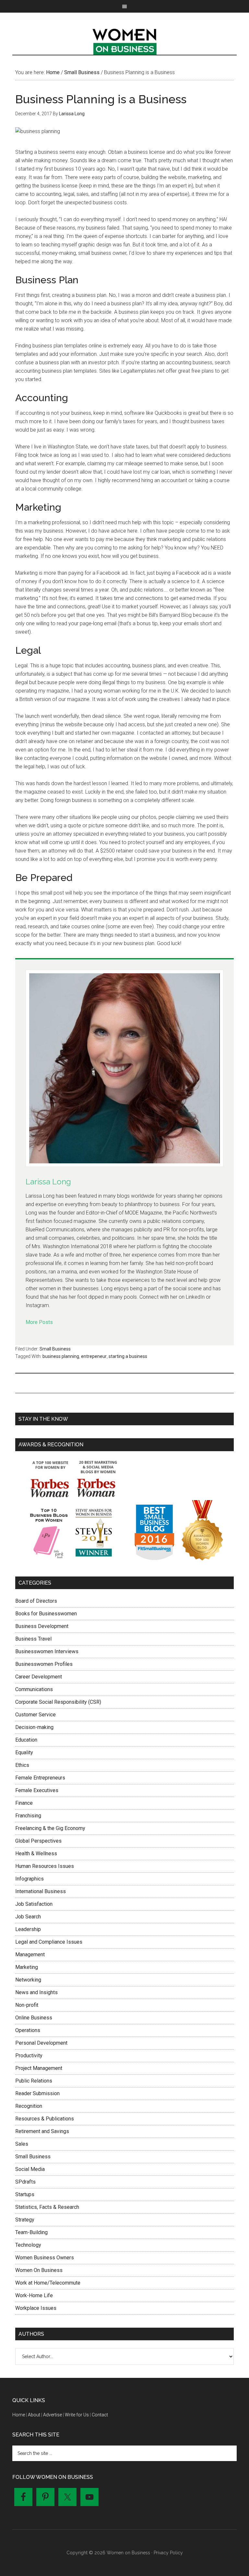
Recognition (29, 2106)
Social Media (30, 2169)
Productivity (29, 2056)
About (34, 2415)
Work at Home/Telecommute (48, 2283)
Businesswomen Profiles (44, 1664)
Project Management (39, 2068)
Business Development (42, 1626)
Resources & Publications (45, 2119)
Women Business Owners (45, 2258)
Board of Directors (36, 1601)
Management (30, 1955)
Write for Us (77, 2415)
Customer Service (36, 1715)
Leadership (28, 1929)
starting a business (128, 1356)
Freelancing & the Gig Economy (50, 1828)
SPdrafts (25, 2182)
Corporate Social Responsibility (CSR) (58, 1702)
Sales (22, 2144)
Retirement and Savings (42, 2131)
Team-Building (31, 2232)
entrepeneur (94, 1356)
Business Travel (33, 1639)
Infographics (30, 1879)
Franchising (28, 1816)
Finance (24, 1803)
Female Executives (37, 1790)
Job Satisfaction (34, 1904)
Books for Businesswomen (46, 1614)
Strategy (25, 2220)
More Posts (39, 1322)
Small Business (55, 1349)
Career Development (39, 1677)
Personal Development (41, 2043)
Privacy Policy (168, 2553)
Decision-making (34, 1727)
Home (19, 2415)
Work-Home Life (34, 2295)
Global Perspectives (38, 1841)
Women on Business (124, 40)
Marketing (27, 1967)
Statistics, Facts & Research (47, 2207)
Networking (28, 1980)
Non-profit (27, 2005)
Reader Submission (37, 2093)
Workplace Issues (36, 2308)
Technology (28, 2245)
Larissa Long (48, 1182)
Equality (24, 1752)
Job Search (28, 1917)
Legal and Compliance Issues (49, 1942)
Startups (25, 2194)
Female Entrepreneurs (40, 1778)
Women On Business (39, 2270)
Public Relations (34, 2081)
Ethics (22, 1765)
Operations (28, 2030)
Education (26, 1740)
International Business (41, 1891)
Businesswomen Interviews (47, 1651)
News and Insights (36, 1992)
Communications (34, 1689)
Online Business (34, 2018)
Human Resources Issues (45, 1866)
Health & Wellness (36, 1853)
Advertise (53, 2415)
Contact (100, 2415)
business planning (61, 1356)
